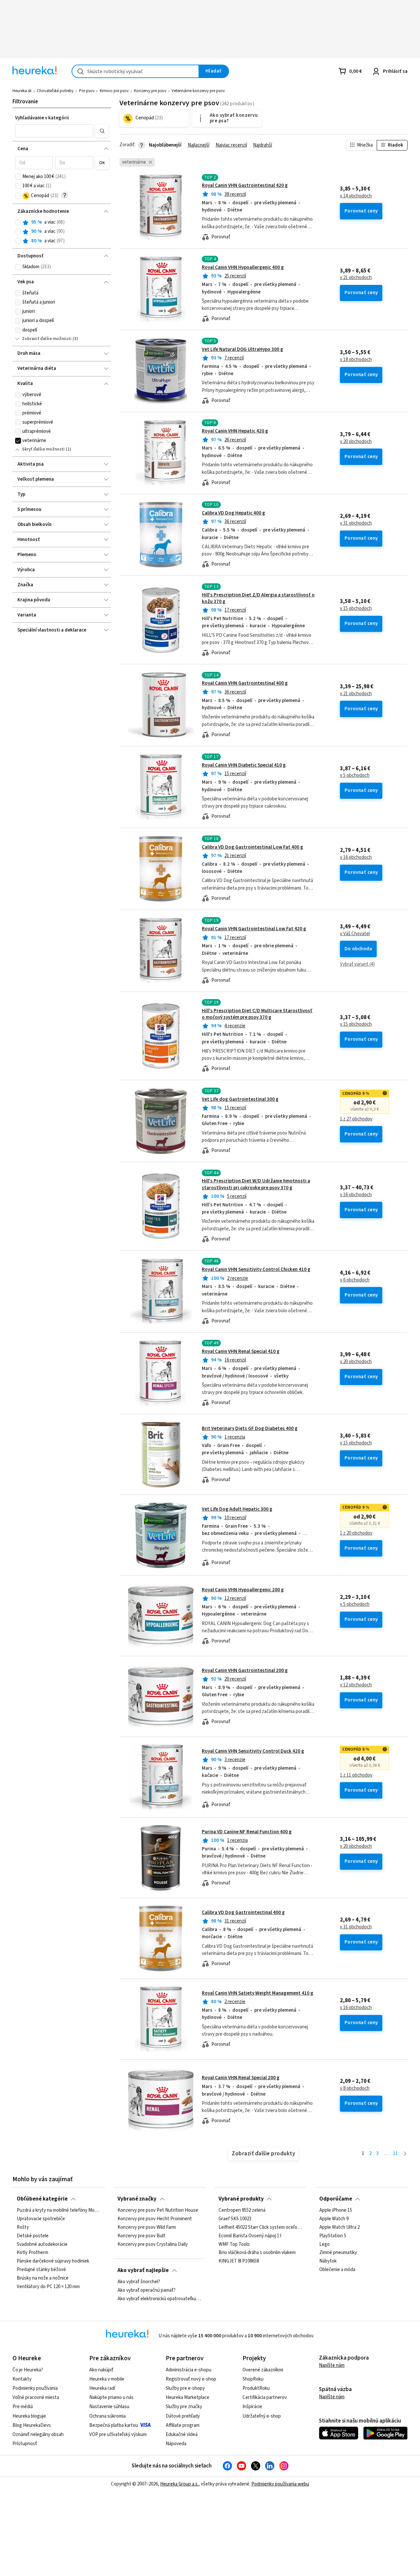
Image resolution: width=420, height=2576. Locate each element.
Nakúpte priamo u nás (111, 2397)
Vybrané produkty (241, 2199)
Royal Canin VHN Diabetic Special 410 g (244, 765)
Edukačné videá (182, 2435)
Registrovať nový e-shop (191, 2379)
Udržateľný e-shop (262, 2416)
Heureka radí (102, 2388)
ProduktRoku (256, 2388)
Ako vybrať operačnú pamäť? (147, 2290)
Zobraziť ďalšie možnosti (47, 339)
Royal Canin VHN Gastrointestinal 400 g (245, 683)
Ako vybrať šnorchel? (139, 2282)
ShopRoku (253, 2379)
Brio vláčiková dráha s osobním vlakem (257, 2253)
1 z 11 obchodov (356, 1775)
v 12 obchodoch (356, 1685)
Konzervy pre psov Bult (141, 2236)
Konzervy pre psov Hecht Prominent (155, 2219)
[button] (54, 131)
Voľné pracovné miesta (36, 2397)
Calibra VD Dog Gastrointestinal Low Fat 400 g (252, 847)
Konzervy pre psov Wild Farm (147, 2227)
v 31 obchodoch (356, 523)
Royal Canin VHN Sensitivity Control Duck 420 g (253, 1751)
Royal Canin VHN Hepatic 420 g (235, 431)
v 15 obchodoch (356, 609)
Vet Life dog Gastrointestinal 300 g (240, 1099)
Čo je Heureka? (28, 2370)
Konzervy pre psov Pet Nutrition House (158, 2210)
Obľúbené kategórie (42, 2199)
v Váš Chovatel (355, 934)
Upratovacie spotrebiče (41, 2219)
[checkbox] (18, 177)
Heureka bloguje (29, 2416)
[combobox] (135, 71)
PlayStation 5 (333, 2236)
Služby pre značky (184, 2407)
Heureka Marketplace (188, 2397)
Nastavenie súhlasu (109, 2407)
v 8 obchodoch (355, 2088)
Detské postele (33, 2236)
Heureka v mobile (107, 2379)
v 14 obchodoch (356, 196)
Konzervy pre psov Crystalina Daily (153, 2244)
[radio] (18, 223)
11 (395, 2153)
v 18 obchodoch (356, 360)
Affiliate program (183, 2425)
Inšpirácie (252, 2407)
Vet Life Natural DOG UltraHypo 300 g (242, 349)
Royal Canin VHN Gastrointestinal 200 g (245, 1670)
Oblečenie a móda (337, 2270)
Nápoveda (176, 2444)
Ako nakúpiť (101, 2370)
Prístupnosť (25, 2444)
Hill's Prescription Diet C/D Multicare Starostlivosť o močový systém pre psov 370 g (257, 1014)
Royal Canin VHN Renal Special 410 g (241, 1351)
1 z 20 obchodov (356, 1533)
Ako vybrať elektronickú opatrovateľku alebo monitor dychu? (159, 2299)
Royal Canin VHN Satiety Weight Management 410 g (258, 1993)
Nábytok (328, 2261)
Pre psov (87, 91)
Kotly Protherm (32, 2253)
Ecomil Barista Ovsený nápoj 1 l (250, 2236)
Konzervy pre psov (150, 91)
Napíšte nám (332, 2365)
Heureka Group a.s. (179, 2484)
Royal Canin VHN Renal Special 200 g (241, 2078)
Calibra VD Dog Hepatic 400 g (233, 513)
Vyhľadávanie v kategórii (42, 118)
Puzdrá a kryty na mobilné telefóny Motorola (59, 2210)
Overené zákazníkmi (263, 2370)
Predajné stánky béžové (41, 2270)
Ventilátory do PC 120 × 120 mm (48, 2287)
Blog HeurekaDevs (32, 2425)
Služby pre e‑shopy (185, 2388)
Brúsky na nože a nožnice (43, 2278)
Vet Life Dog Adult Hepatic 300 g (237, 1509)
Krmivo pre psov (114, 91)
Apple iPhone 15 (336, 2210)
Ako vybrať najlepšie (143, 2270)
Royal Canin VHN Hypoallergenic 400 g (243, 267)
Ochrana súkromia (107, 2416)
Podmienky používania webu (280, 2484)
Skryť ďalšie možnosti (43, 449)
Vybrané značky (137, 2199)
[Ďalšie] (405, 2154)
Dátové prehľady (183, 2416)
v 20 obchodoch (356, 442)
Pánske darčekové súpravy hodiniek (53, 2261)
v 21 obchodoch (356, 278)
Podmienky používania (35, 2388)
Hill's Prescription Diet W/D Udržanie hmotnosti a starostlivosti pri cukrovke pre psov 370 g (256, 1184)
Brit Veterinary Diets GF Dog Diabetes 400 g (250, 1429)
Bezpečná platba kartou (114, 2425)
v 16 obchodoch (356, 857)
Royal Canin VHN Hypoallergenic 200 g (243, 1590)
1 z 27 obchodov (356, 1119)
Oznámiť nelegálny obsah (38, 2435)
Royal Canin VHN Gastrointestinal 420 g (245, 185)
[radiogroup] (62, 232)
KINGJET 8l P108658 (239, 2261)
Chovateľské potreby (55, 91)
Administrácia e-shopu (189, 2370)
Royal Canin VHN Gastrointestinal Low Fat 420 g (254, 929)
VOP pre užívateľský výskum (118, 2435)
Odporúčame (336, 2199)
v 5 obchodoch (355, 775)
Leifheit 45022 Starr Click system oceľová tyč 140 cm (261, 2227)
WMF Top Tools (234, 2244)
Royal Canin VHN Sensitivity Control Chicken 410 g (256, 1269)
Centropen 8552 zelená (242, 2210)
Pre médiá (23, 2407)
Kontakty (22, 2379)
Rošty (23, 2227)
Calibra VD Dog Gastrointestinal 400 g (243, 1912)
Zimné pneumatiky (338, 2253)
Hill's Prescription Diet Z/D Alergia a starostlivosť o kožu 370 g (258, 598)
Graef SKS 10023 (235, 2219)
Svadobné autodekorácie (42, 2244)
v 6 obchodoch (355, 1280)
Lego (325, 2244)
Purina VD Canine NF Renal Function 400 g (247, 1832)
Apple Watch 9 (334, 2219)
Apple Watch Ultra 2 (339, 2227)
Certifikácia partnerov (265, 2397)
